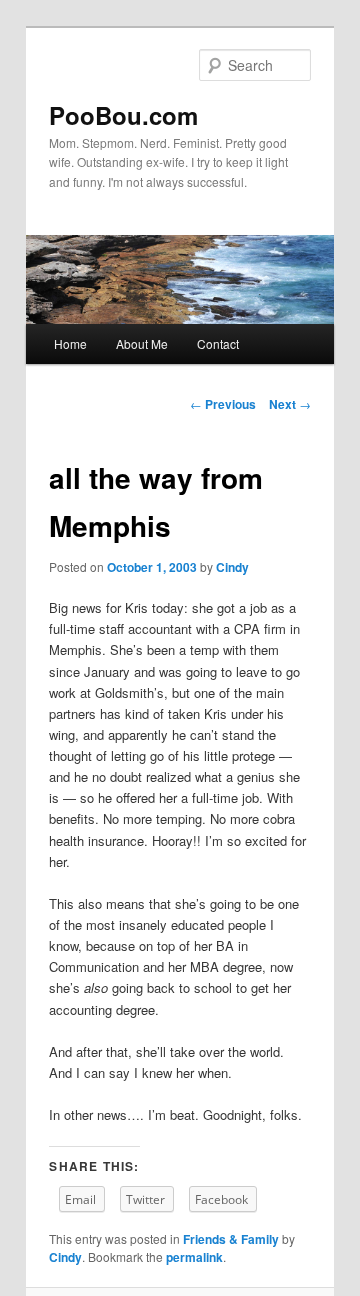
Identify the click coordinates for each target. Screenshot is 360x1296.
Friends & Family (231, 1239)
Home (70, 343)
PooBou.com (123, 115)
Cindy (232, 567)
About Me (142, 343)
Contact (218, 343)
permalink (194, 1257)
